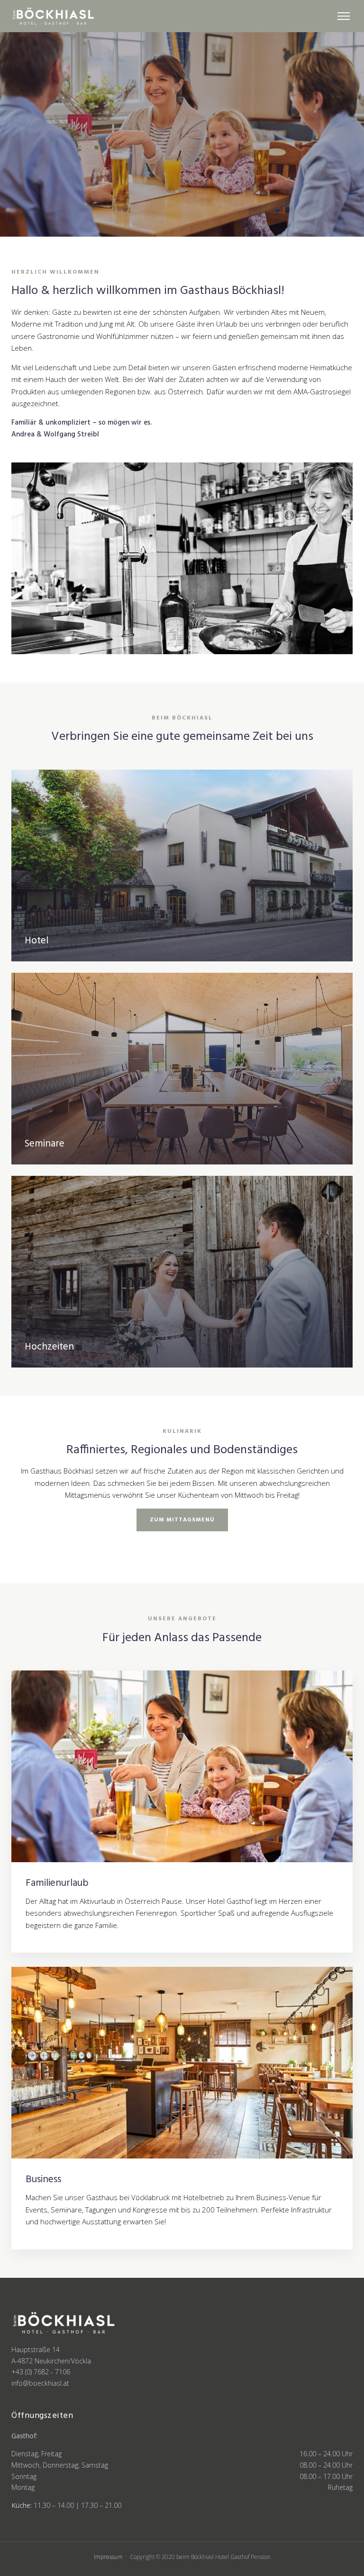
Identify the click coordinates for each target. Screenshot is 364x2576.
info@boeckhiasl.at (40, 2383)
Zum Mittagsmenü (182, 1520)
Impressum (108, 2557)
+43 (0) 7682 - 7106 (41, 2372)
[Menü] (344, 16)
